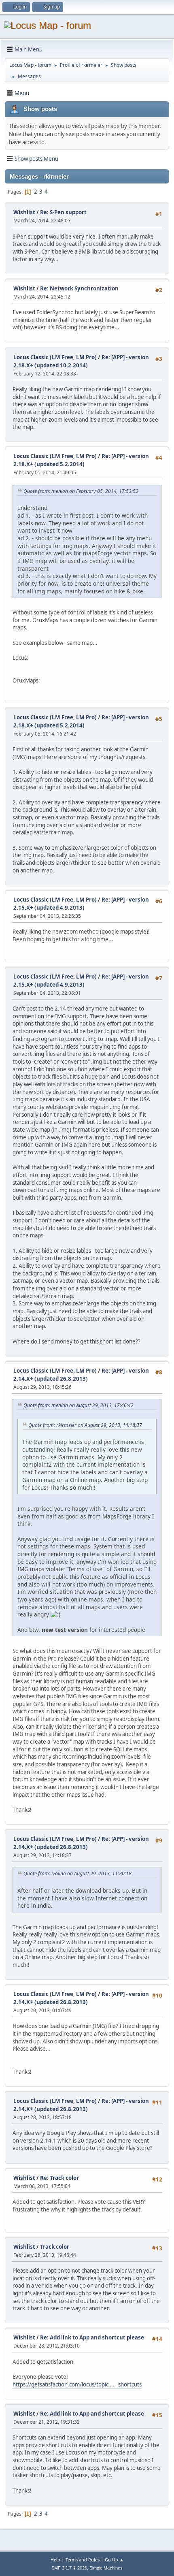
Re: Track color (59, 2178)
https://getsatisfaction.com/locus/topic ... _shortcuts (77, 2384)
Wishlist (24, 212)
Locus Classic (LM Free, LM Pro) (55, 357)
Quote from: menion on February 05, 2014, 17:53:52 (81, 491)
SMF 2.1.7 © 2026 (69, 2568)
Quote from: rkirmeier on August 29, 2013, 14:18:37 (85, 1425)
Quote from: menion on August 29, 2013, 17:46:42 (79, 1405)
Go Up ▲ (114, 2560)
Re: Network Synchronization (79, 288)
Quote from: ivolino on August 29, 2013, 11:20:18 (77, 1873)
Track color (55, 2247)
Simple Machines (106, 2568)
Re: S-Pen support (63, 212)
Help (55, 2560)
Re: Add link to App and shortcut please (92, 2337)
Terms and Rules (83, 2560)
